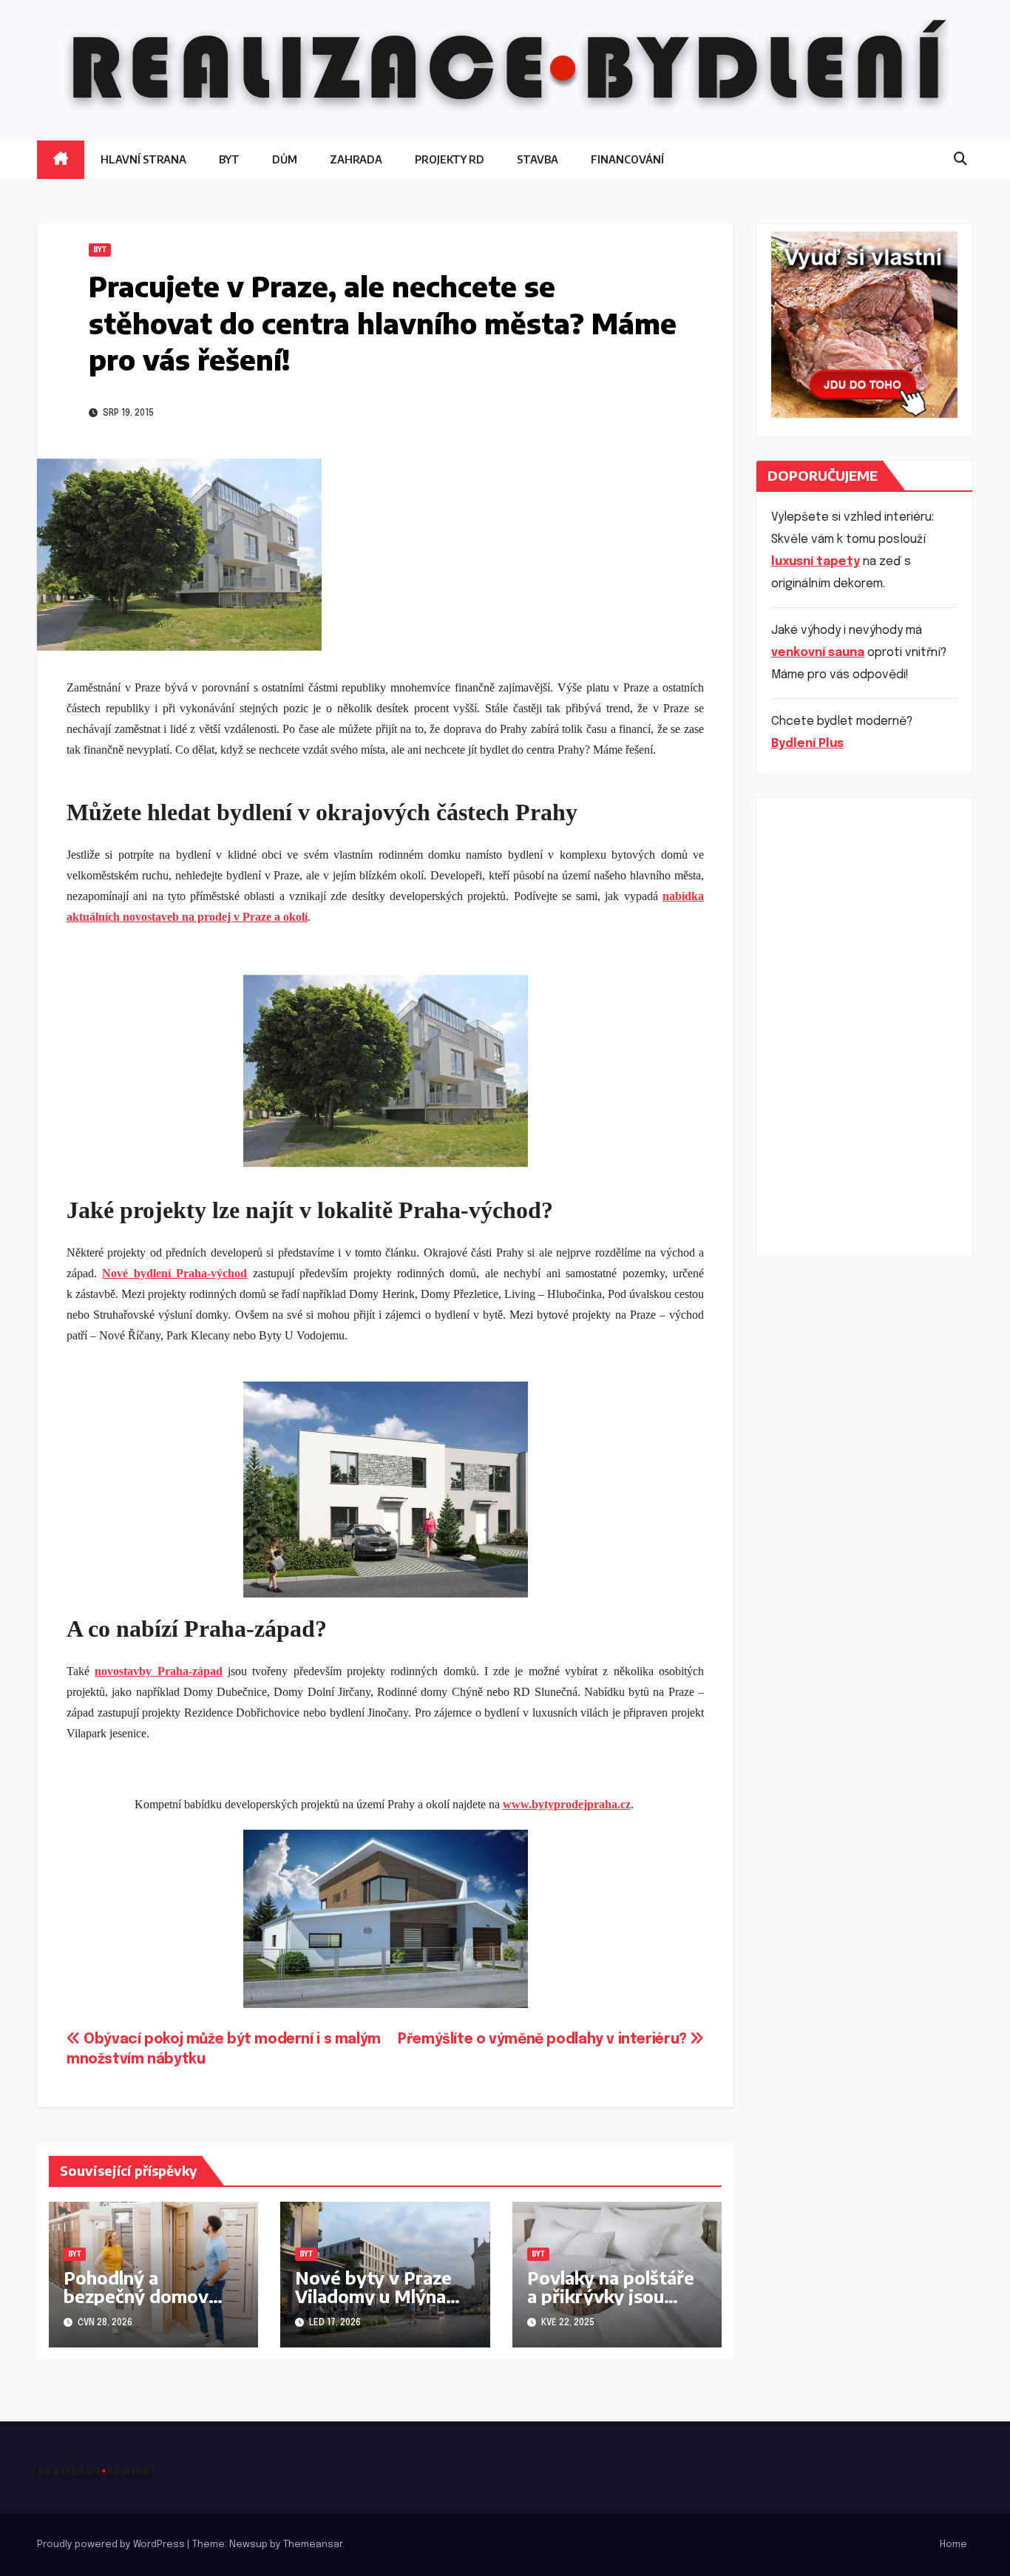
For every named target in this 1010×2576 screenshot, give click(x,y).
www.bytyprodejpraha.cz (567, 1804)
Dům (285, 159)
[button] (960, 160)
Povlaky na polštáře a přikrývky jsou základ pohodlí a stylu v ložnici (611, 2305)
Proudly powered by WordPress (112, 2545)
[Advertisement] (864, 1027)
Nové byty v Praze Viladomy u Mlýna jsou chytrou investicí (373, 2305)
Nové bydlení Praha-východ (174, 1273)
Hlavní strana (143, 159)
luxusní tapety (816, 562)
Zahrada (356, 159)
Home (953, 2545)
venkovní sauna (818, 653)
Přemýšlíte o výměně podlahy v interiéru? (544, 2040)
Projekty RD (450, 159)
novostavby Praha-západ (158, 1671)
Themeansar (313, 2545)
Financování (627, 159)
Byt (229, 159)
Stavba (538, 159)
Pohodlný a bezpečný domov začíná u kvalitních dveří (139, 2305)
